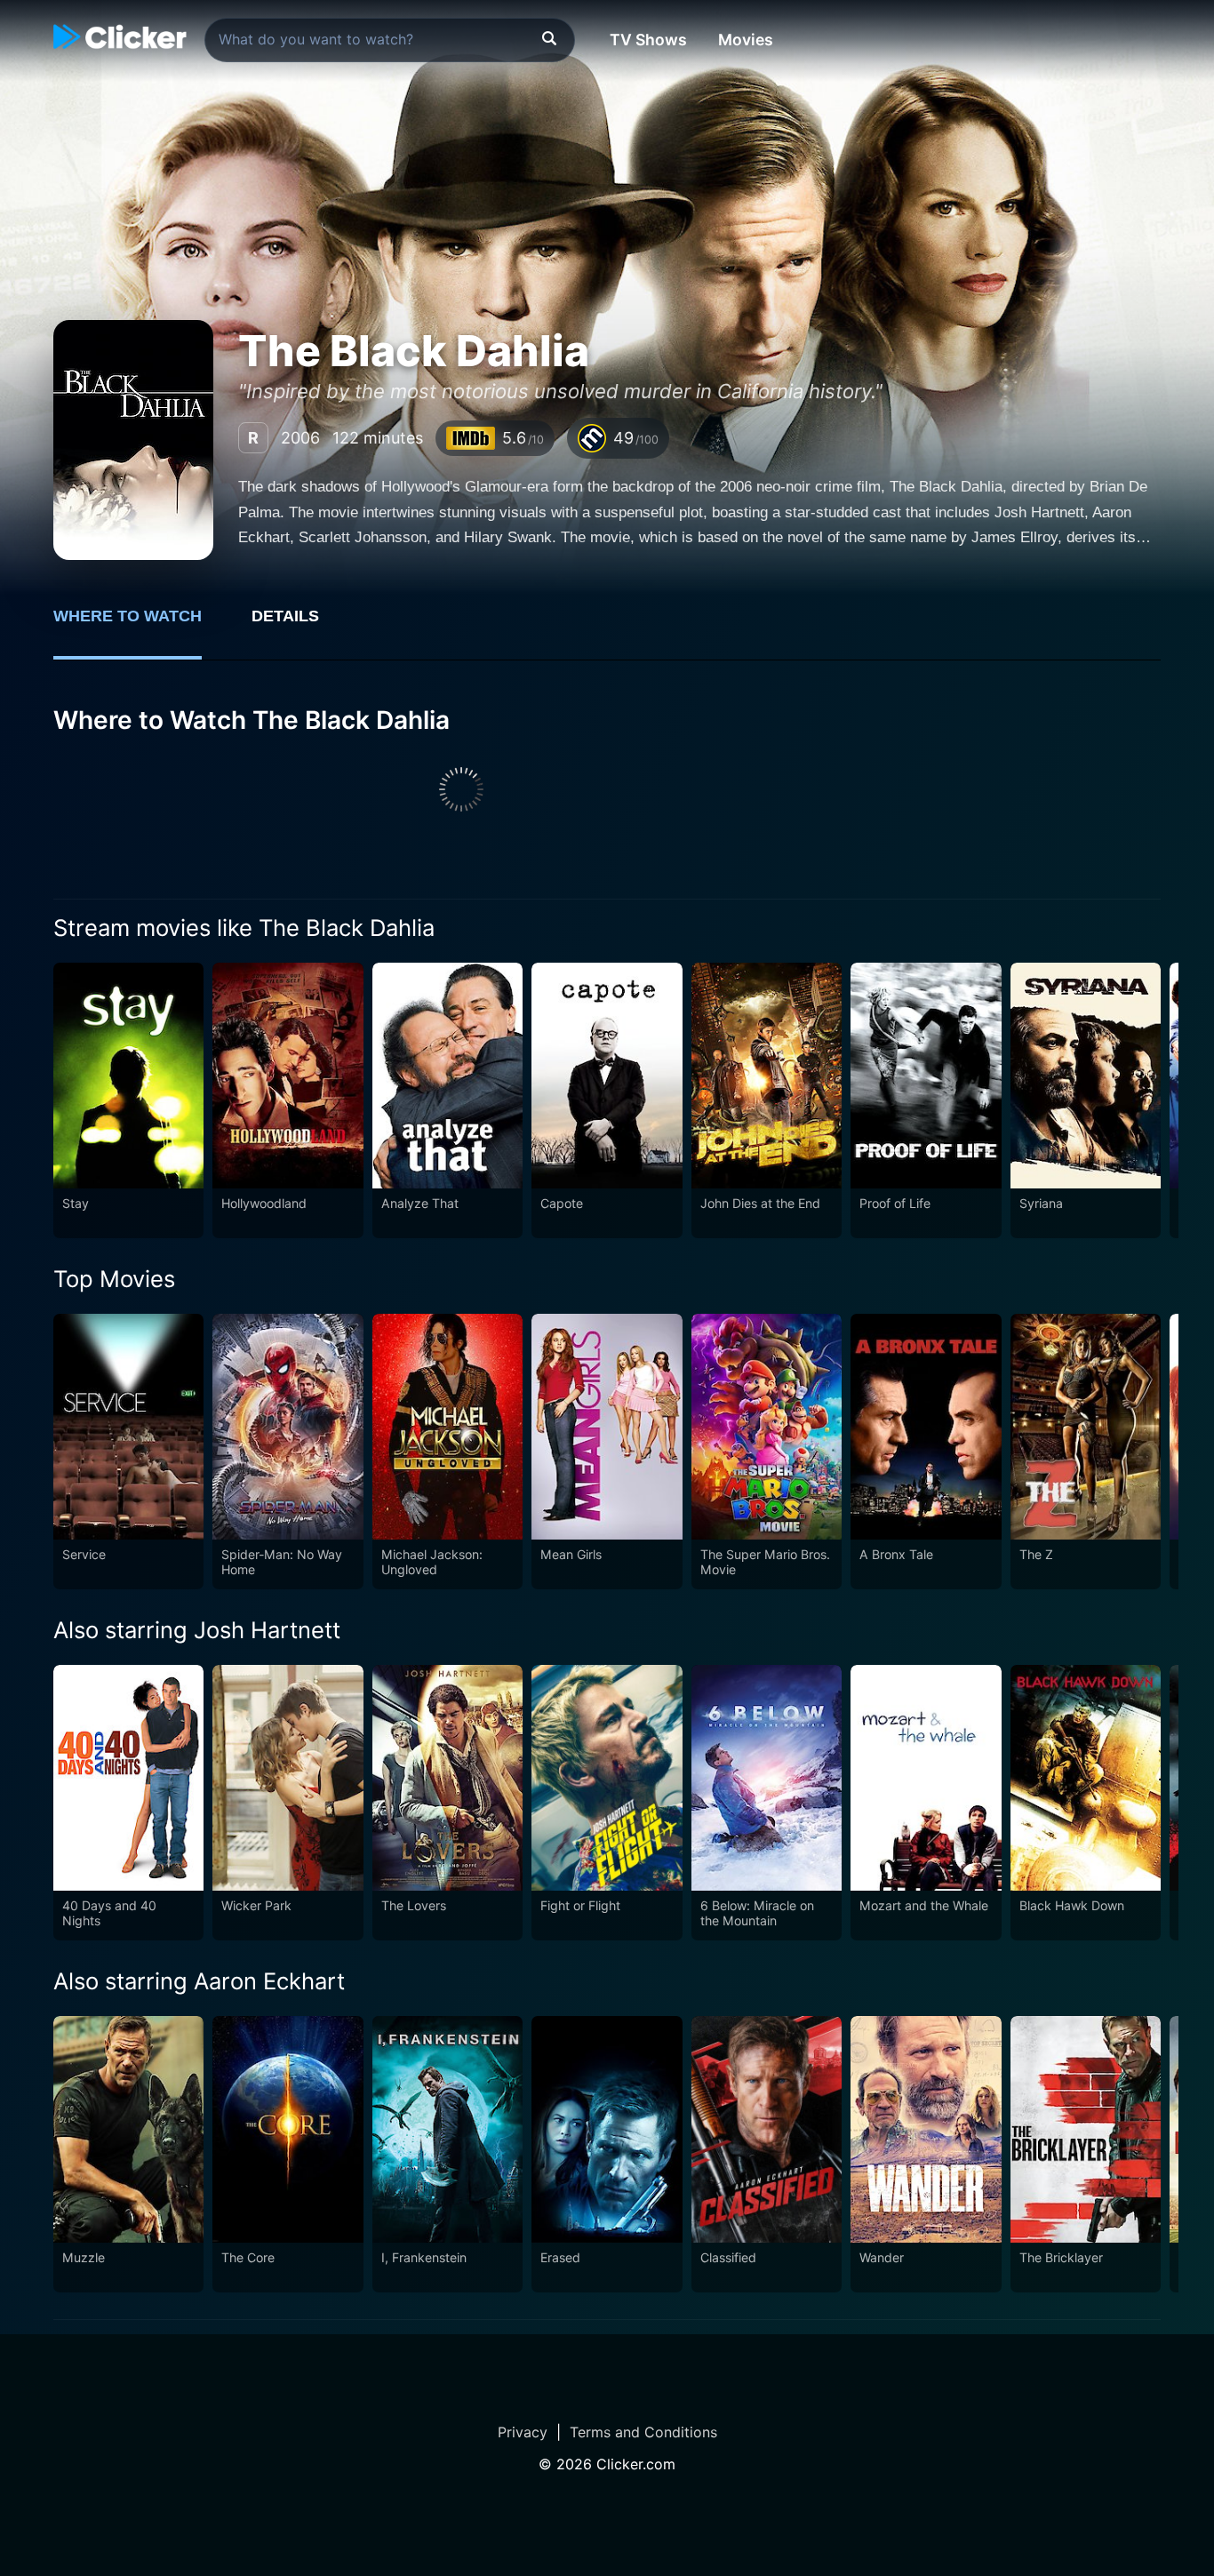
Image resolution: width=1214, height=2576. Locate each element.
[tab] (140, 626)
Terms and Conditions (643, 2432)
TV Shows (648, 40)
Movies (746, 40)
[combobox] (390, 40)
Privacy (523, 2432)
